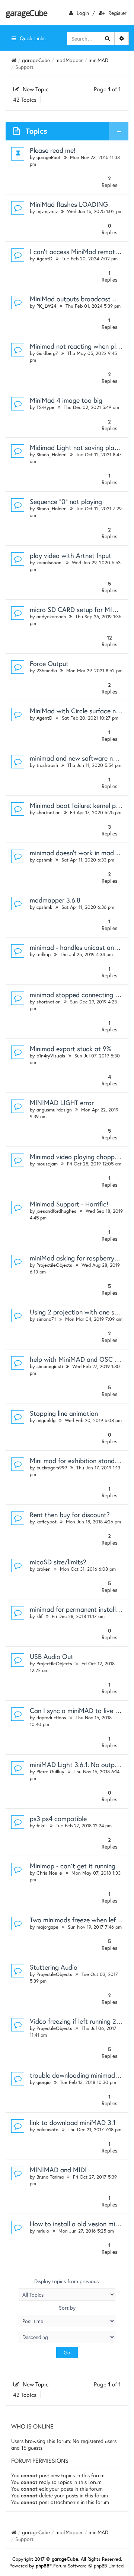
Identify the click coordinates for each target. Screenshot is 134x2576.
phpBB (43, 2566)
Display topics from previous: (67, 2281)
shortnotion (49, 813)
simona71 (46, 1319)
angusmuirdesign (54, 1110)
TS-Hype (45, 407)
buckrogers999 (52, 1468)
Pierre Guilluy (50, 1772)
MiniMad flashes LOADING (69, 204)
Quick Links (33, 38)
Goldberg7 (47, 353)
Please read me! (53, 150)
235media (47, 671)
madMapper (69, 60)
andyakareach (51, 617)
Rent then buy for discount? (70, 1514)
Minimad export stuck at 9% (71, 1049)
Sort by (67, 2308)
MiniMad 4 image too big (66, 400)
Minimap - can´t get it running (73, 1866)
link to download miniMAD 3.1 (73, 2122)
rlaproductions (51, 1718)
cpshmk (44, 860)
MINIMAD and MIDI (58, 2170)
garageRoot (49, 157)
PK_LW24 (46, 306)
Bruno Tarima (50, 2177)
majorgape (47, 1927)
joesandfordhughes (56, 1211)
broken (44, 1569)
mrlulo (43, 2231)
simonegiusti (50, 1366)
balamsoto (47, 2130)
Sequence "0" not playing (66, 501)
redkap (44, 954)
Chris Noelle (49, 1873)
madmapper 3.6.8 (55, 900)
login (83, 13)
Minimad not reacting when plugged (82, 346)
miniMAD (98, 60)
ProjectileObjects (54, 1265)
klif (39, 1616)
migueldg (46, 1420)
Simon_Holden (52, 455)
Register (117, 13)
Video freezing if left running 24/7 (78, 2021)
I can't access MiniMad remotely (76, 251)
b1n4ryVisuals (51, 1056)
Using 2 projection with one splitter (81, 1312)
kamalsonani (50, 563)
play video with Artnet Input (71, 555)
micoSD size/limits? (58, 1562)
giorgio (44, 2082)
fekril (42, 1826)
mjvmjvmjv (47, 211)
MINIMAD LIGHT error (62, 1103)
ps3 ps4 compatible (58, 1818)
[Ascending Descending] (67, 2337)
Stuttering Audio (54, 1967)
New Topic (36, 89)
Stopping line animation (64, 1413)
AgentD (44, 259)
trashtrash (47, 765)
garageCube (26, 13)
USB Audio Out (52, 1656)
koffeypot (47, 1522)
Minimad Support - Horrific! (69, 1204)
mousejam (47, 1164)
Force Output (49, 663)
